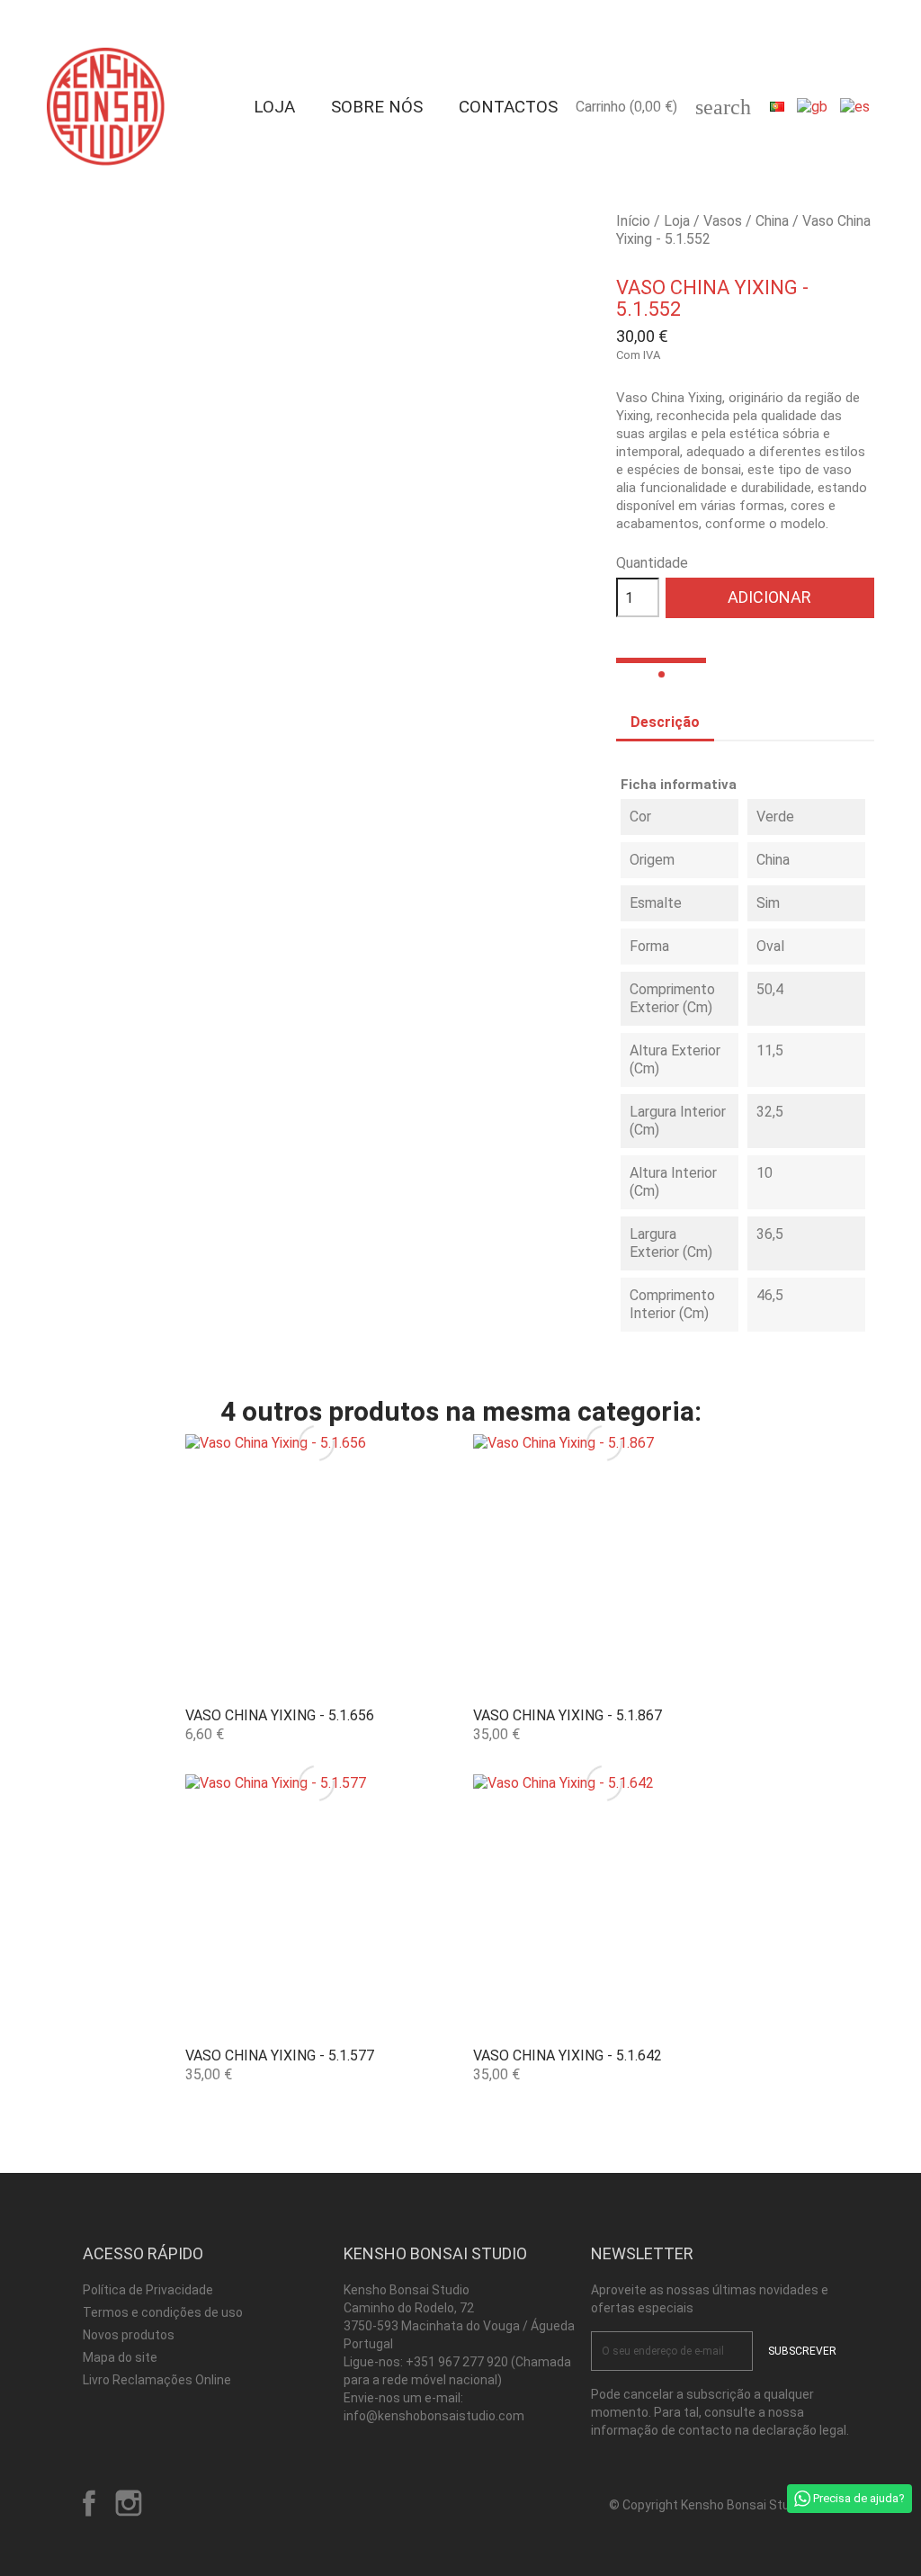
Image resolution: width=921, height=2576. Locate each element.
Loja (274, 107)
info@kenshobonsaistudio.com (434, 2416)
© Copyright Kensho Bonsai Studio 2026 (724, 2505)
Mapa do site (120, 2357)
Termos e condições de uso (163, 2312)
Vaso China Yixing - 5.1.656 (280, 1715)
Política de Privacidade (148, 2290)
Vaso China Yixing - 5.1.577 (280, 2055)
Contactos (508, 107)
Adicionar (769, 597)
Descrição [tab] (665, 722)
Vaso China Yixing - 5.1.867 (568, 1715)
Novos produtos (129, 2335)
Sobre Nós (377, 107)
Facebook (89, 2503)
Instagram (129, 2503)
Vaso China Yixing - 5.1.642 (568, 2055)
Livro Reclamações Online (157, 2380)
